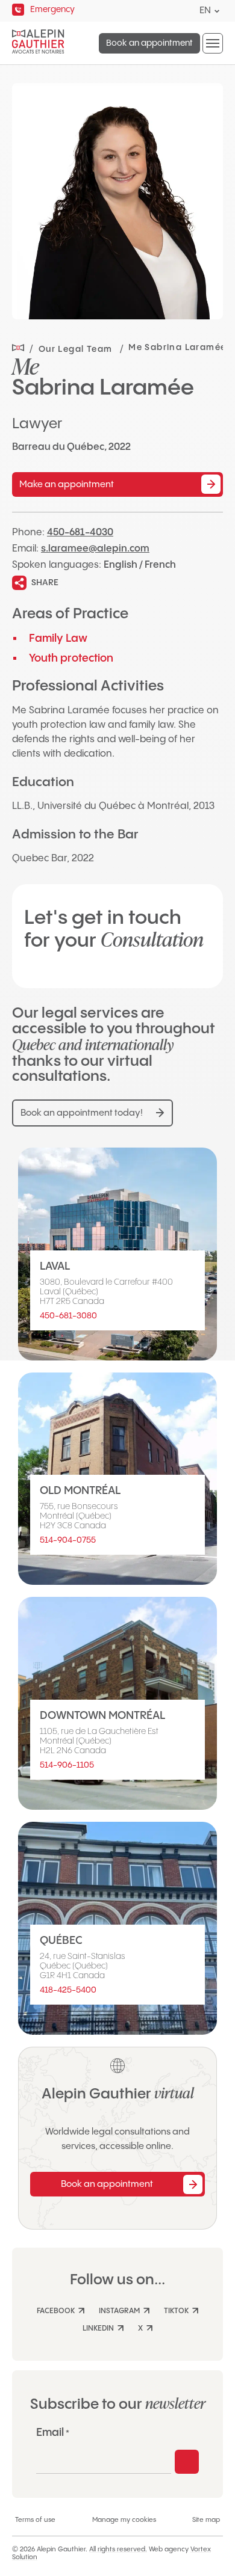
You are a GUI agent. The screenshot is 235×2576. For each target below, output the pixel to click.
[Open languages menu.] (217, 11)
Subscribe (187, 2462)
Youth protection (71, 658)
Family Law (58, 638)
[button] (213, 43)
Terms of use (35, 2520)
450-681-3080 (68, 1316)
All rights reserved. (118, 2550)
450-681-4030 (80, 533)
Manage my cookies (124, 2520)
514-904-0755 (68, 1540)
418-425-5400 (68, 1990)
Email (53, 2433)
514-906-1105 (67, 1765)
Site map (206, 2520)
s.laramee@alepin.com (95, 549)
